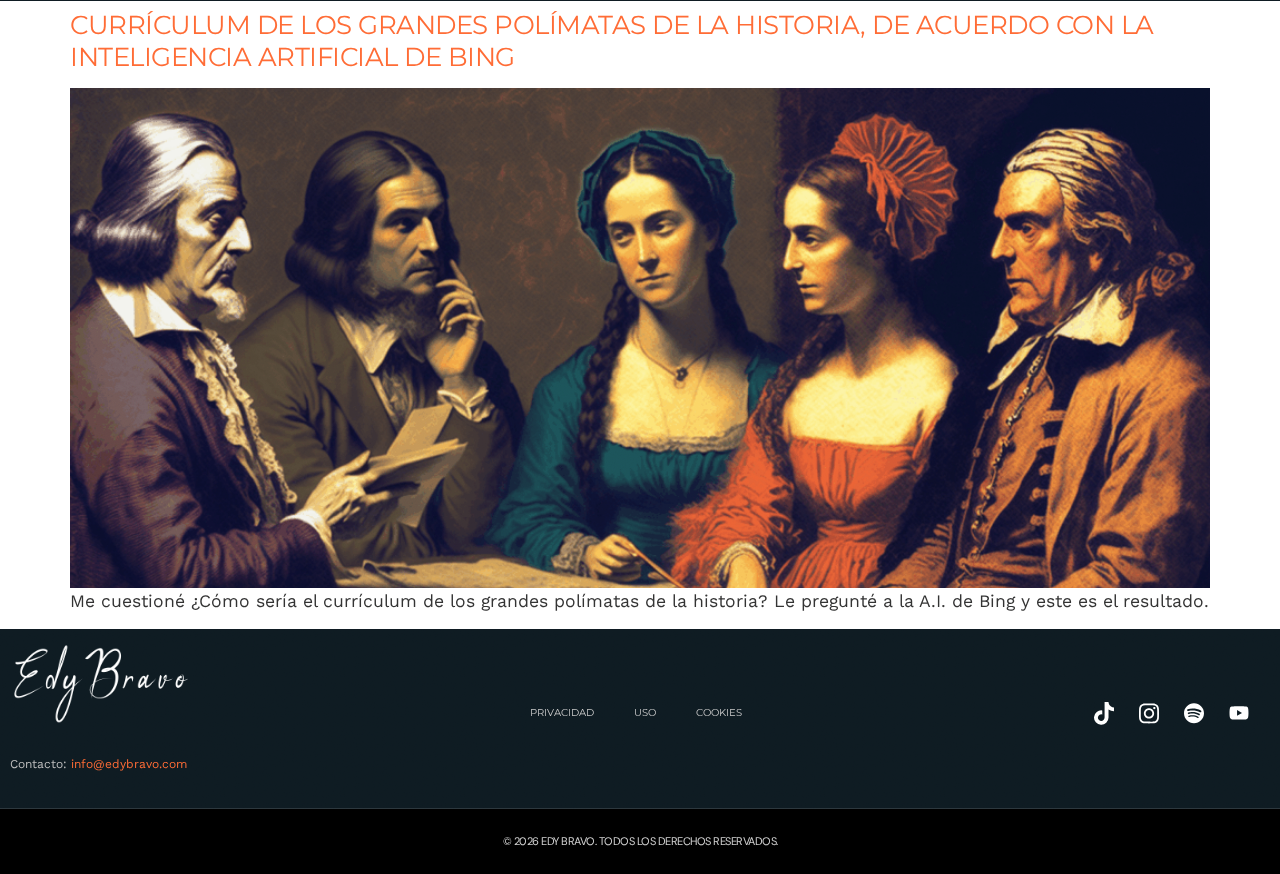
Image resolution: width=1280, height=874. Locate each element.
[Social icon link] (1103, 713)
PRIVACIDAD (562, 712)
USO (645, 712)
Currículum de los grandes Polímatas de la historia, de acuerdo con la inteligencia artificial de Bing (612, 40)
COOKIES (719, 712)
